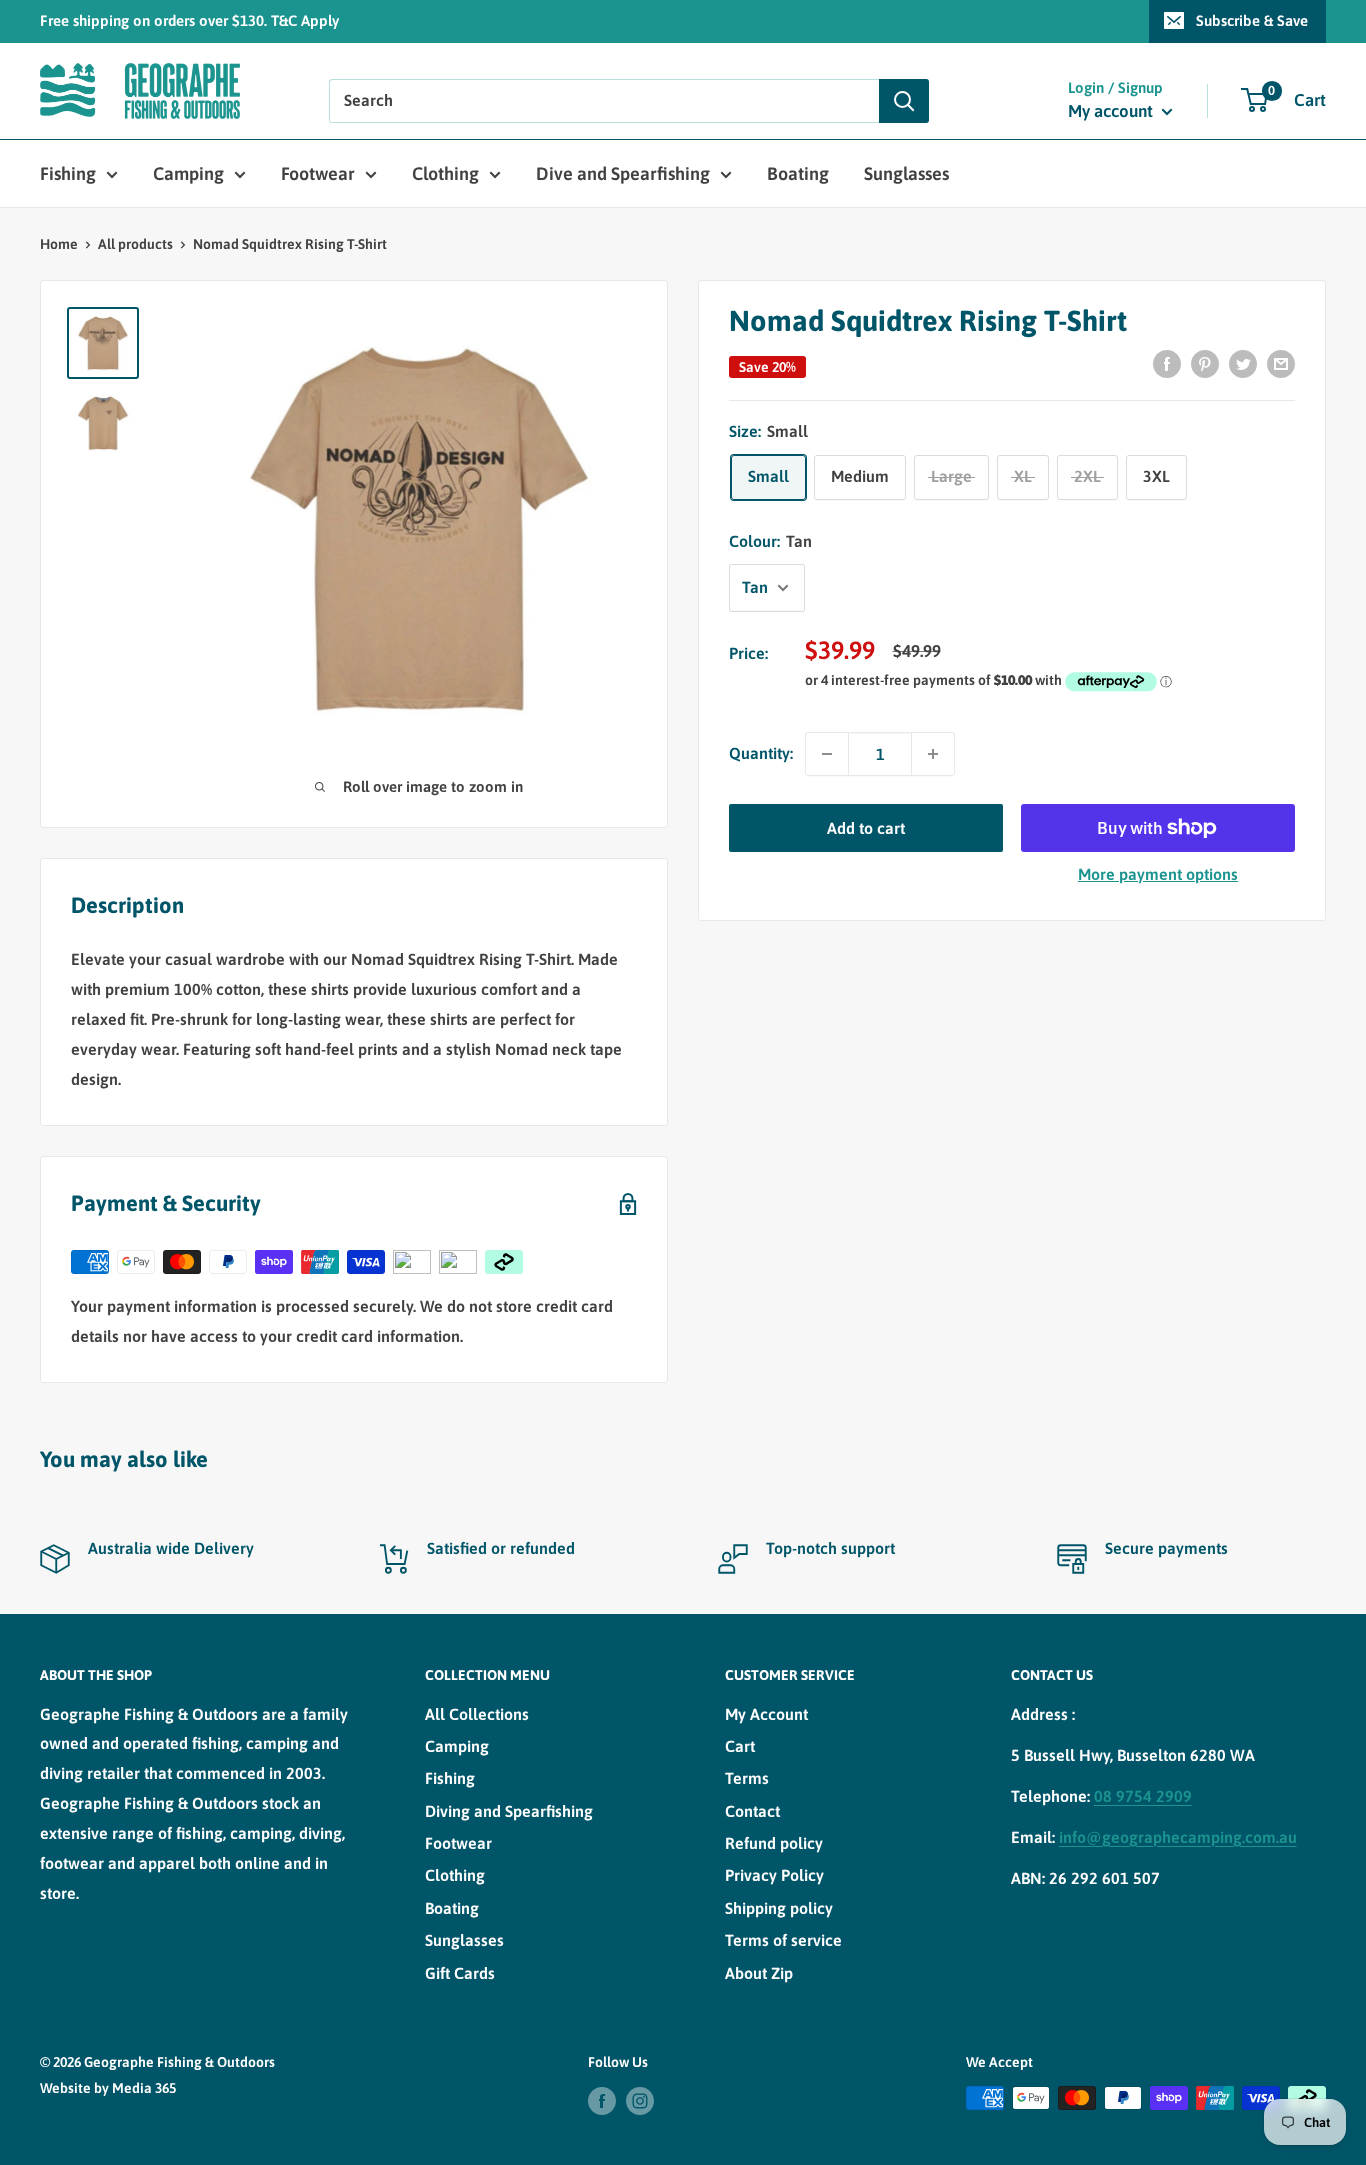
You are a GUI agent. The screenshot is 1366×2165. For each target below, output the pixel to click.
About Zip (759, 1973)
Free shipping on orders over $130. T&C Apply (189, 20)
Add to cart (866, 828)
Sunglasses (906, 173)
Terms (747, 1778)
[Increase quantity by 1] (933, 754)
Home (59, 244)
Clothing (445, 173)
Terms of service (783, 1940)
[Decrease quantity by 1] (827, 754)
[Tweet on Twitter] (1243, 363)
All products (135, 244)
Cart (740, 1746)
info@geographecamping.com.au (1178, 1837)
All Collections (477, 1714)
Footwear (318, 173)
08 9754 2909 (1143, 1796)
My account (1112, 111)
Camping (188, 173)
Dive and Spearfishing (623, 173)
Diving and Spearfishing (509, 1811)
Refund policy (774, 1843)
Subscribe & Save (1252, 20)
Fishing (68, 173)
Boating (798, 173)
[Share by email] (1281, 363)
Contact (752, 1811)
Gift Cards (460, 1973)
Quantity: (761, 753)
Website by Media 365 (108, 2088)
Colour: (770, 541)
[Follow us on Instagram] (640, 2100)
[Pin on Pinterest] (1205, 363)
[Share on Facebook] (1167, 363)
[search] (604, 101)
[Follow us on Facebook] (602, 2100)
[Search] (904, 101)
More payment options (1158, 874)
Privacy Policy (774, 1875)
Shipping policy (779, 1908)
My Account (766, 1714)
